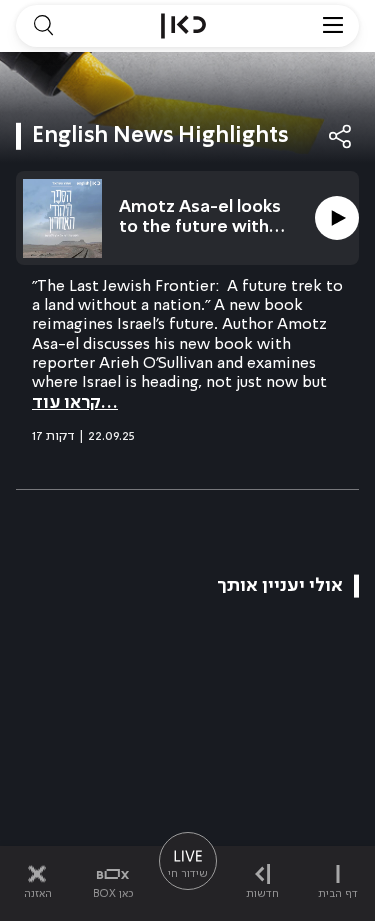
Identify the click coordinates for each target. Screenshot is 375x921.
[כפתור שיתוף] (341, 136)
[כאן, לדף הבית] (183, 26)
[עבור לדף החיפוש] (43, 26)
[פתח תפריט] (333, 26)
